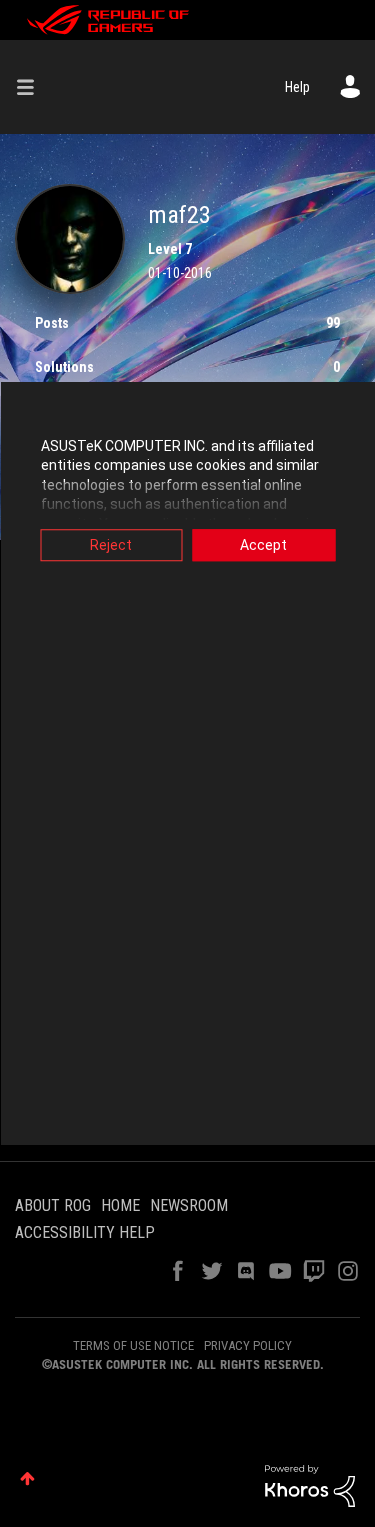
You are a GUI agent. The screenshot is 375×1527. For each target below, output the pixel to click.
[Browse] (33, 87)
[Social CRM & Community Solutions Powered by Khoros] (310, 1485)
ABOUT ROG (53, 1205)
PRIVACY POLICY (248, 1345)
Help (297, 87)
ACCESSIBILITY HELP (85, 1232)
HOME (120, 1205)
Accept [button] (263, 545)
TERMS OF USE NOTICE (133, 1345)
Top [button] (27, 1478)
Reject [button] (111, 545)
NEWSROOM (189, 1205)
